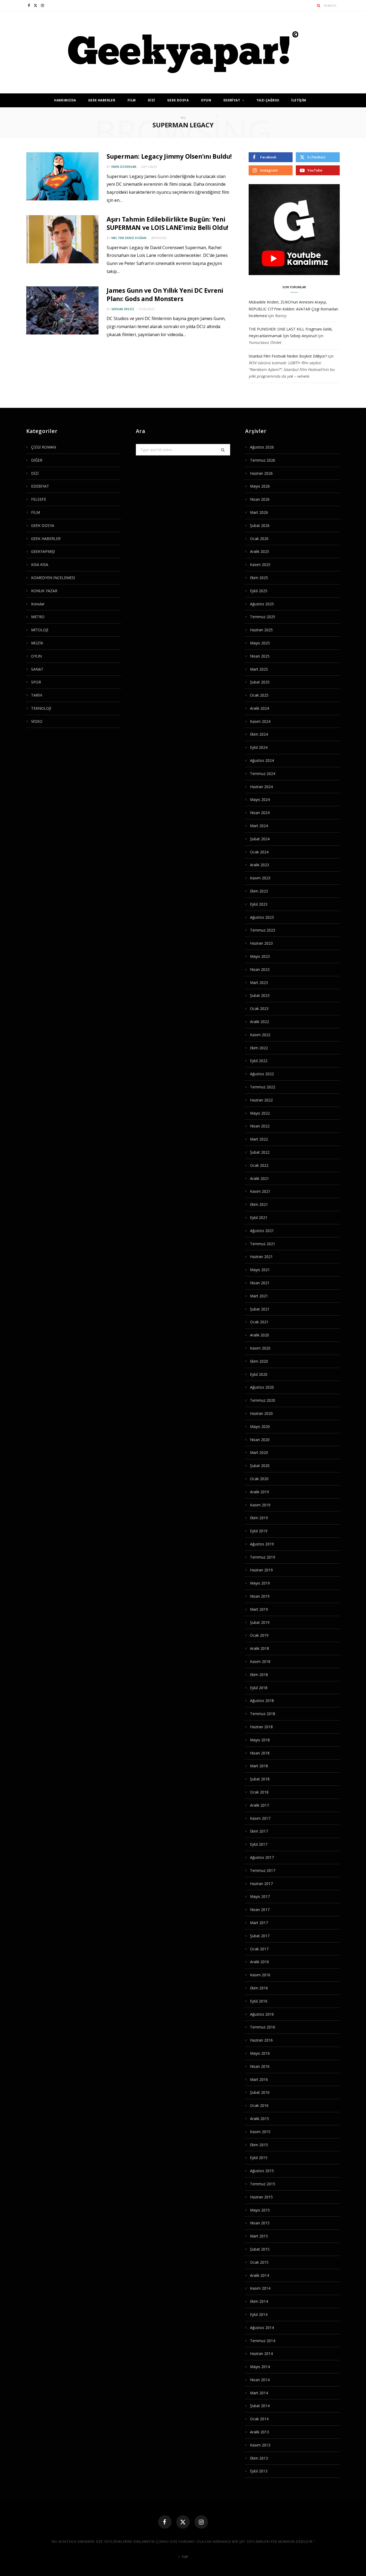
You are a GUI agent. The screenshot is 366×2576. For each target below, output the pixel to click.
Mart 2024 (259, 826)
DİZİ (152, 100)
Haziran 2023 (261, 943)
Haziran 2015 (261, 2197)
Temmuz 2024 (263, 774)
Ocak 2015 (259, 2262)
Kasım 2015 (260, 2132)
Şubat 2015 (260, 2249)
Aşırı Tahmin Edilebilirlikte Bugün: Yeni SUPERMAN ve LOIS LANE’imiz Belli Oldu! (167, 223)
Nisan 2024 (260, 813)
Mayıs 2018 (260, 1740)
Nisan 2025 (260, 656)
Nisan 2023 (260, 969)
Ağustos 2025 (262, 604)
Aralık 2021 (259, 1178)
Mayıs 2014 (260, 2367)
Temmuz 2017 (263, 1870)
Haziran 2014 (261, 2353)
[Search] (319, 5)
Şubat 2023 (260, 995)
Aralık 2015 (259, 2119)
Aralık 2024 (259, 708)
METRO (38, 617)
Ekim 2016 (259, 1988)
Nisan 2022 (260, 1126)
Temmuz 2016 (263, 2027)
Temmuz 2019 (263, 1557)
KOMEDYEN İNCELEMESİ (53, 578)
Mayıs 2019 (260, 1583)
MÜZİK (37, 643)
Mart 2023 (259, 983)
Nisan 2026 (260, 499)
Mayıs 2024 (260, 799)
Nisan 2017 (260, 1910)
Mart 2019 (259, 1609)
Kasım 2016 (260, 1975)
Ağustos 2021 (262, 1231)
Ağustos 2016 (262, 2014)
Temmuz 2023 (263, 930)
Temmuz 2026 (263, 460)
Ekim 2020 (259, 1361)
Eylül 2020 (259, 1374)
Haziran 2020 (261, 1413)
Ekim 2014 (259, 2301)
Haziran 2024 (261, 787)
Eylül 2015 (259, 2158)
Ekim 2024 (259, 734)
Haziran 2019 (261, 1570)
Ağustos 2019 (262, 1544)
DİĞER (37, 460)
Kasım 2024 (260, 721)
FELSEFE (39, 499)
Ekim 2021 (259, 1204)
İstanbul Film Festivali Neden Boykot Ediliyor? (288, 356)
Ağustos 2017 (262, 1857)
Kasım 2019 (260, 1505)
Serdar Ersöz (123, 309)
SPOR (36, 682)
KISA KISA (40, 565)
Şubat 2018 (260, 1779)
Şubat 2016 (260, 2092)
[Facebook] (165, 2522)
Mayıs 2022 (260, 1113)
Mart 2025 (259, 669)
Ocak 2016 (259, 2105)
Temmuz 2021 (263, 1244)
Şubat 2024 (260, 839)
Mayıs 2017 (260, 1896)
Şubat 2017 (260, 1936)
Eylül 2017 (259, 1844)
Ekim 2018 (259, 1675)
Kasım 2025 (260, 565)
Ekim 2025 (259, 578)
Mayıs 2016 (260, 2053)
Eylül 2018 (259, 1688)
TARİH (37, 695)
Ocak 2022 (259, 1165)
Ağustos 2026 (262, 447)
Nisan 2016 (260, 2066)
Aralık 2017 (259, 1805)
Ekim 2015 (259, 2145)
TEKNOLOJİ (41, 708)
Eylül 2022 (259, 1061)
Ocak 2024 (259, 852)
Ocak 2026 (259, 539)
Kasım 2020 (260, 1348)
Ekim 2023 (259, 891)
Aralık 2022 (259, 1022)
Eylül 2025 (259, 591)
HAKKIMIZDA (65, 100)
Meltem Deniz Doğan (129, 238)
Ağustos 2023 (262, 917)
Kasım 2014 (260, 2288)
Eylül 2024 (259, 747)
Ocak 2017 (259, 1949)
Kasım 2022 (260, 1035)
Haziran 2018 (261, 1727)
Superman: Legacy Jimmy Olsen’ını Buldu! (169, 156)
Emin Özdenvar (124, 167)
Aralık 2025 (259, 551)
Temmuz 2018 (263, 1714)
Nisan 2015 (260, 2223)
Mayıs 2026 (260, 486)
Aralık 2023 (259, 865)
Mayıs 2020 (260, 1426)
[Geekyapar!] (183, 52)
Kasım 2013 (260, 2445)
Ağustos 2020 (262, 1387)
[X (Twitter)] (183, 2522)
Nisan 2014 (260, 2380)
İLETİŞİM (299, 100)
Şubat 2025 (260, 682)
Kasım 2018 (260, 1661)
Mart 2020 (259, 1452)
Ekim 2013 (259, 2458)
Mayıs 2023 (260, 956)
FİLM (132, 100)
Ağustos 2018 (262, 1701)
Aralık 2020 (259, 1335)
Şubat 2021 (260, 1309)
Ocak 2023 (259, 1008)
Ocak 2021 (259, 1322)
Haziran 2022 (261, 1100)
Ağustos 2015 (262, 2171)
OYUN (206, 100)
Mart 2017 (259, 1923)
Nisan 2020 (260, 1440)
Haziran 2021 (261, 1257)
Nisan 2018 (260, 1753)
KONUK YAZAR (44, 591)
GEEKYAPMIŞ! (43, 551)
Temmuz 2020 (263, 1400)
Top (184, 2557)
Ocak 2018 (259, 1792)
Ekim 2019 (259, 1518)
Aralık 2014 (259, 2275)
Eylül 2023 (259, 904)
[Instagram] (201, 2522)
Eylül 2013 (259, 2471)
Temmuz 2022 (263, 1087)
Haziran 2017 (261, 1884)
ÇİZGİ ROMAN (44, 447)
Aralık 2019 (259, 1492)
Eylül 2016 (259, 2001)
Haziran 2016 (261, 2040)
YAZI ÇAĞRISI (268, 100)
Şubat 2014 (260, 2406)
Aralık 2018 (259, 1648)
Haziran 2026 (261, 473)
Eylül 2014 (259, 2314)
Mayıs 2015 (260, 2210)
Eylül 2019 (259, 1531)
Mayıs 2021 (260, 1270)
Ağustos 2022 (262, 1074)
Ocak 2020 (259, 1479)
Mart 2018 (259, 1766)
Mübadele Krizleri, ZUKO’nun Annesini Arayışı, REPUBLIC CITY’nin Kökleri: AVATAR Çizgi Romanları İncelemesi (293, 309)
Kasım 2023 (260, 878)
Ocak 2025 (259, 695)
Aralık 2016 (259, 1962)
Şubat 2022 (260, 1152)
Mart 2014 (259, 2393)
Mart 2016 (259, 2079)
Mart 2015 (259, 2236)
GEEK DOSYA (178, 100)
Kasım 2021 (260, 1191)
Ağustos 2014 (262, 2328)
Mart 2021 (259, 1296)
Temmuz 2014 (263, 2341)
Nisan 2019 (260, 1596)
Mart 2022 (259, 1139)
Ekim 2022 (259, 1048)
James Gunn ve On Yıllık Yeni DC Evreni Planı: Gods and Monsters (165, 295)
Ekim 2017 (259, 1831)
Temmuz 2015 (263, 2184)
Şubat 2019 (260, 1622)
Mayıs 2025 (260, 643)
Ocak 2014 (259, 2419)
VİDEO (37, 721)
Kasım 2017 (260, 1818)
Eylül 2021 (259, 1217)
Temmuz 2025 (263, 617)
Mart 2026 (259, 512)
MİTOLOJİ (40, 630)
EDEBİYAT (232, 100)
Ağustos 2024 (262, 760)
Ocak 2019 (259, 1635)
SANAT (37, 669)
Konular (38, 604)
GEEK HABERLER (102, 100)
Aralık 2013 (259, 2432)
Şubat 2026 (260, 525)
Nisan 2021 (260, 1283)
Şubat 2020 (260, 1466)
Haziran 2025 (261, 630)
